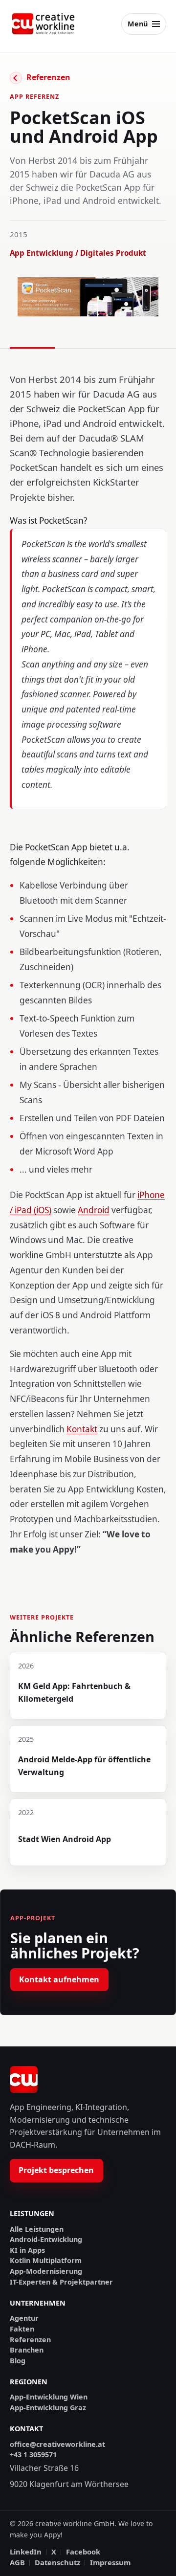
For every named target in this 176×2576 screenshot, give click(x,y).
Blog (18, 2361)
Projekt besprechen (56, 2170)
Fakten (22, 2329)
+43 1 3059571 (33, 2455)
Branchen (27, 2350)
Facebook (83, 2552)
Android (94, 1210)
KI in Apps (27, 2250)
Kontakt (82, 1429)
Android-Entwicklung (46, 2240)
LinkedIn (26, 2552)
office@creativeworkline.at (57, 2444)
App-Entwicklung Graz (48, 2408)
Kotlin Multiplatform (46, 2261)
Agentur (24, 2318)
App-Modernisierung (46, 2271)
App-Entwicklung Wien (49, 2397)
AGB (17, 2563)
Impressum (110, 2563)
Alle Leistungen (37, 2229)
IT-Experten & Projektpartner (61, 2282)
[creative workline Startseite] (24, 2080)
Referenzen (48, 77)
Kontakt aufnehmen (59, 1979)
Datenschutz (57, 2563)
